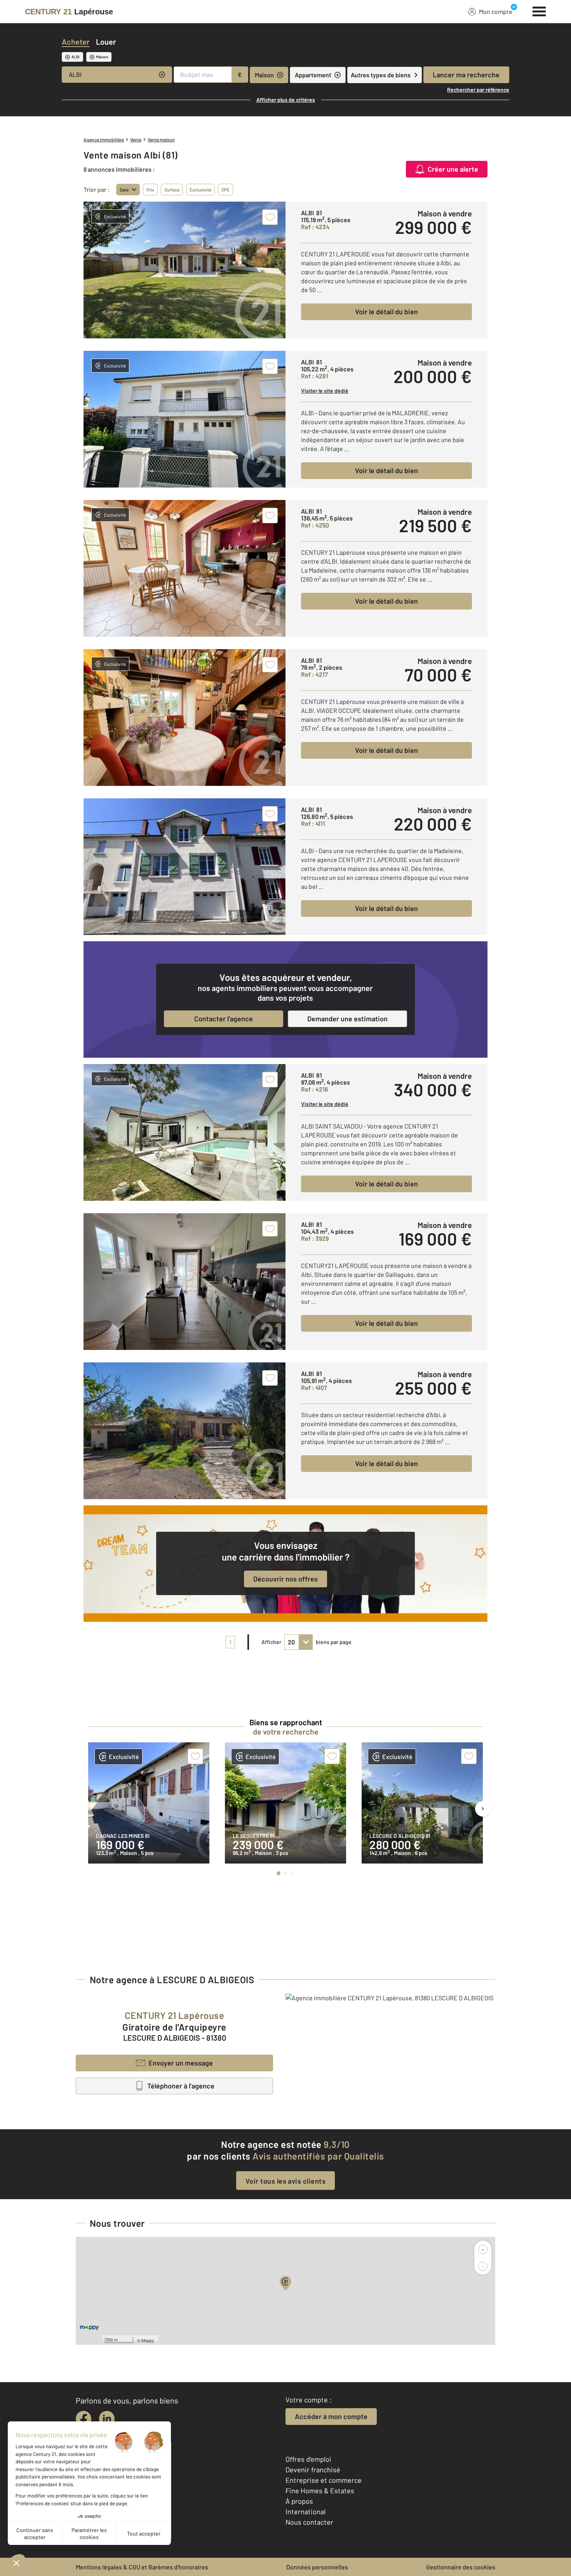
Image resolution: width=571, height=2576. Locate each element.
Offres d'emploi (308, 2459)
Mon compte (496, 11)
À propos (299, 2501)
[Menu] (539, 10)
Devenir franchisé (313, 2470)
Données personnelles (317, 2567)
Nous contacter (309, 2522)
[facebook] (84, 2419)
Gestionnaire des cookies (461, 2567)
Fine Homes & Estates (320, 2491)
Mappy (148, 2340)
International (306, 2512)
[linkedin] (107, 2419)
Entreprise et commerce (324, 2480)
